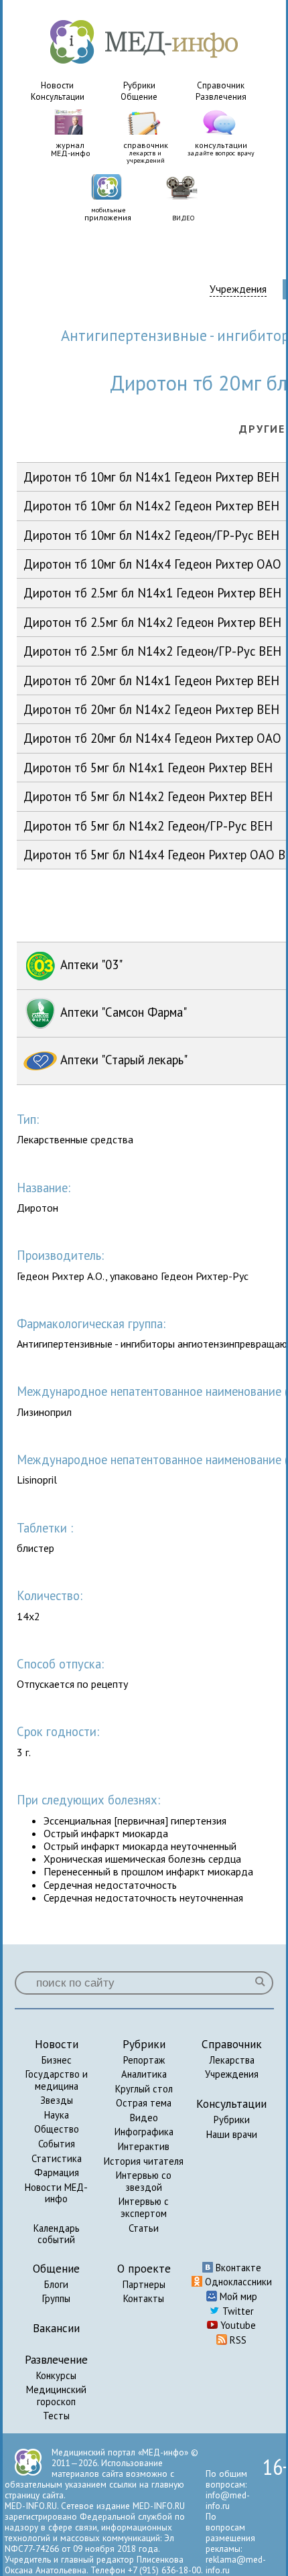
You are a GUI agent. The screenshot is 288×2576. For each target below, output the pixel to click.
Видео (144, 2118)
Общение (139, 97)
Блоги (56, 2284)
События (57, 2144)
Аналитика (144, 2074)
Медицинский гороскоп (56, 2395)
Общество (57, 2129)
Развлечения (221, 97)
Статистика (57, 2158)
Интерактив (144, 2146)
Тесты (56, 2416)
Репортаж (144, 2060)
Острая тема (144, 2103)
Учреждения (238, 289)
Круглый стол (144, 2089)
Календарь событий (57, 2234)
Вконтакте (237, 2268)
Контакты (144, 2298)
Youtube (237, 2325)
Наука (57, 2115)
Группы (56, 2298)
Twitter (237, 2311)
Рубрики (139, 85)
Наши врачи (232, 2134)
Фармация (57, 2172)
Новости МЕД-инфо (56, 2193)
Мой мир (237, 2296)
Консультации (58, 97)
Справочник (221, 85)
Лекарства (232, 2060)
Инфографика (144, 2132)
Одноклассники (237, 2282)
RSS (237, 2340)
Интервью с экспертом (144, 2207)
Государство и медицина (57, 2080)
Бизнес (57, 2060)
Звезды (57, 2100)
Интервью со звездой (144, 2181)
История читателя (144, 2161)
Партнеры (144, 2284)
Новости (57, 85)
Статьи (144, 2228)
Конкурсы (56, 2375)
